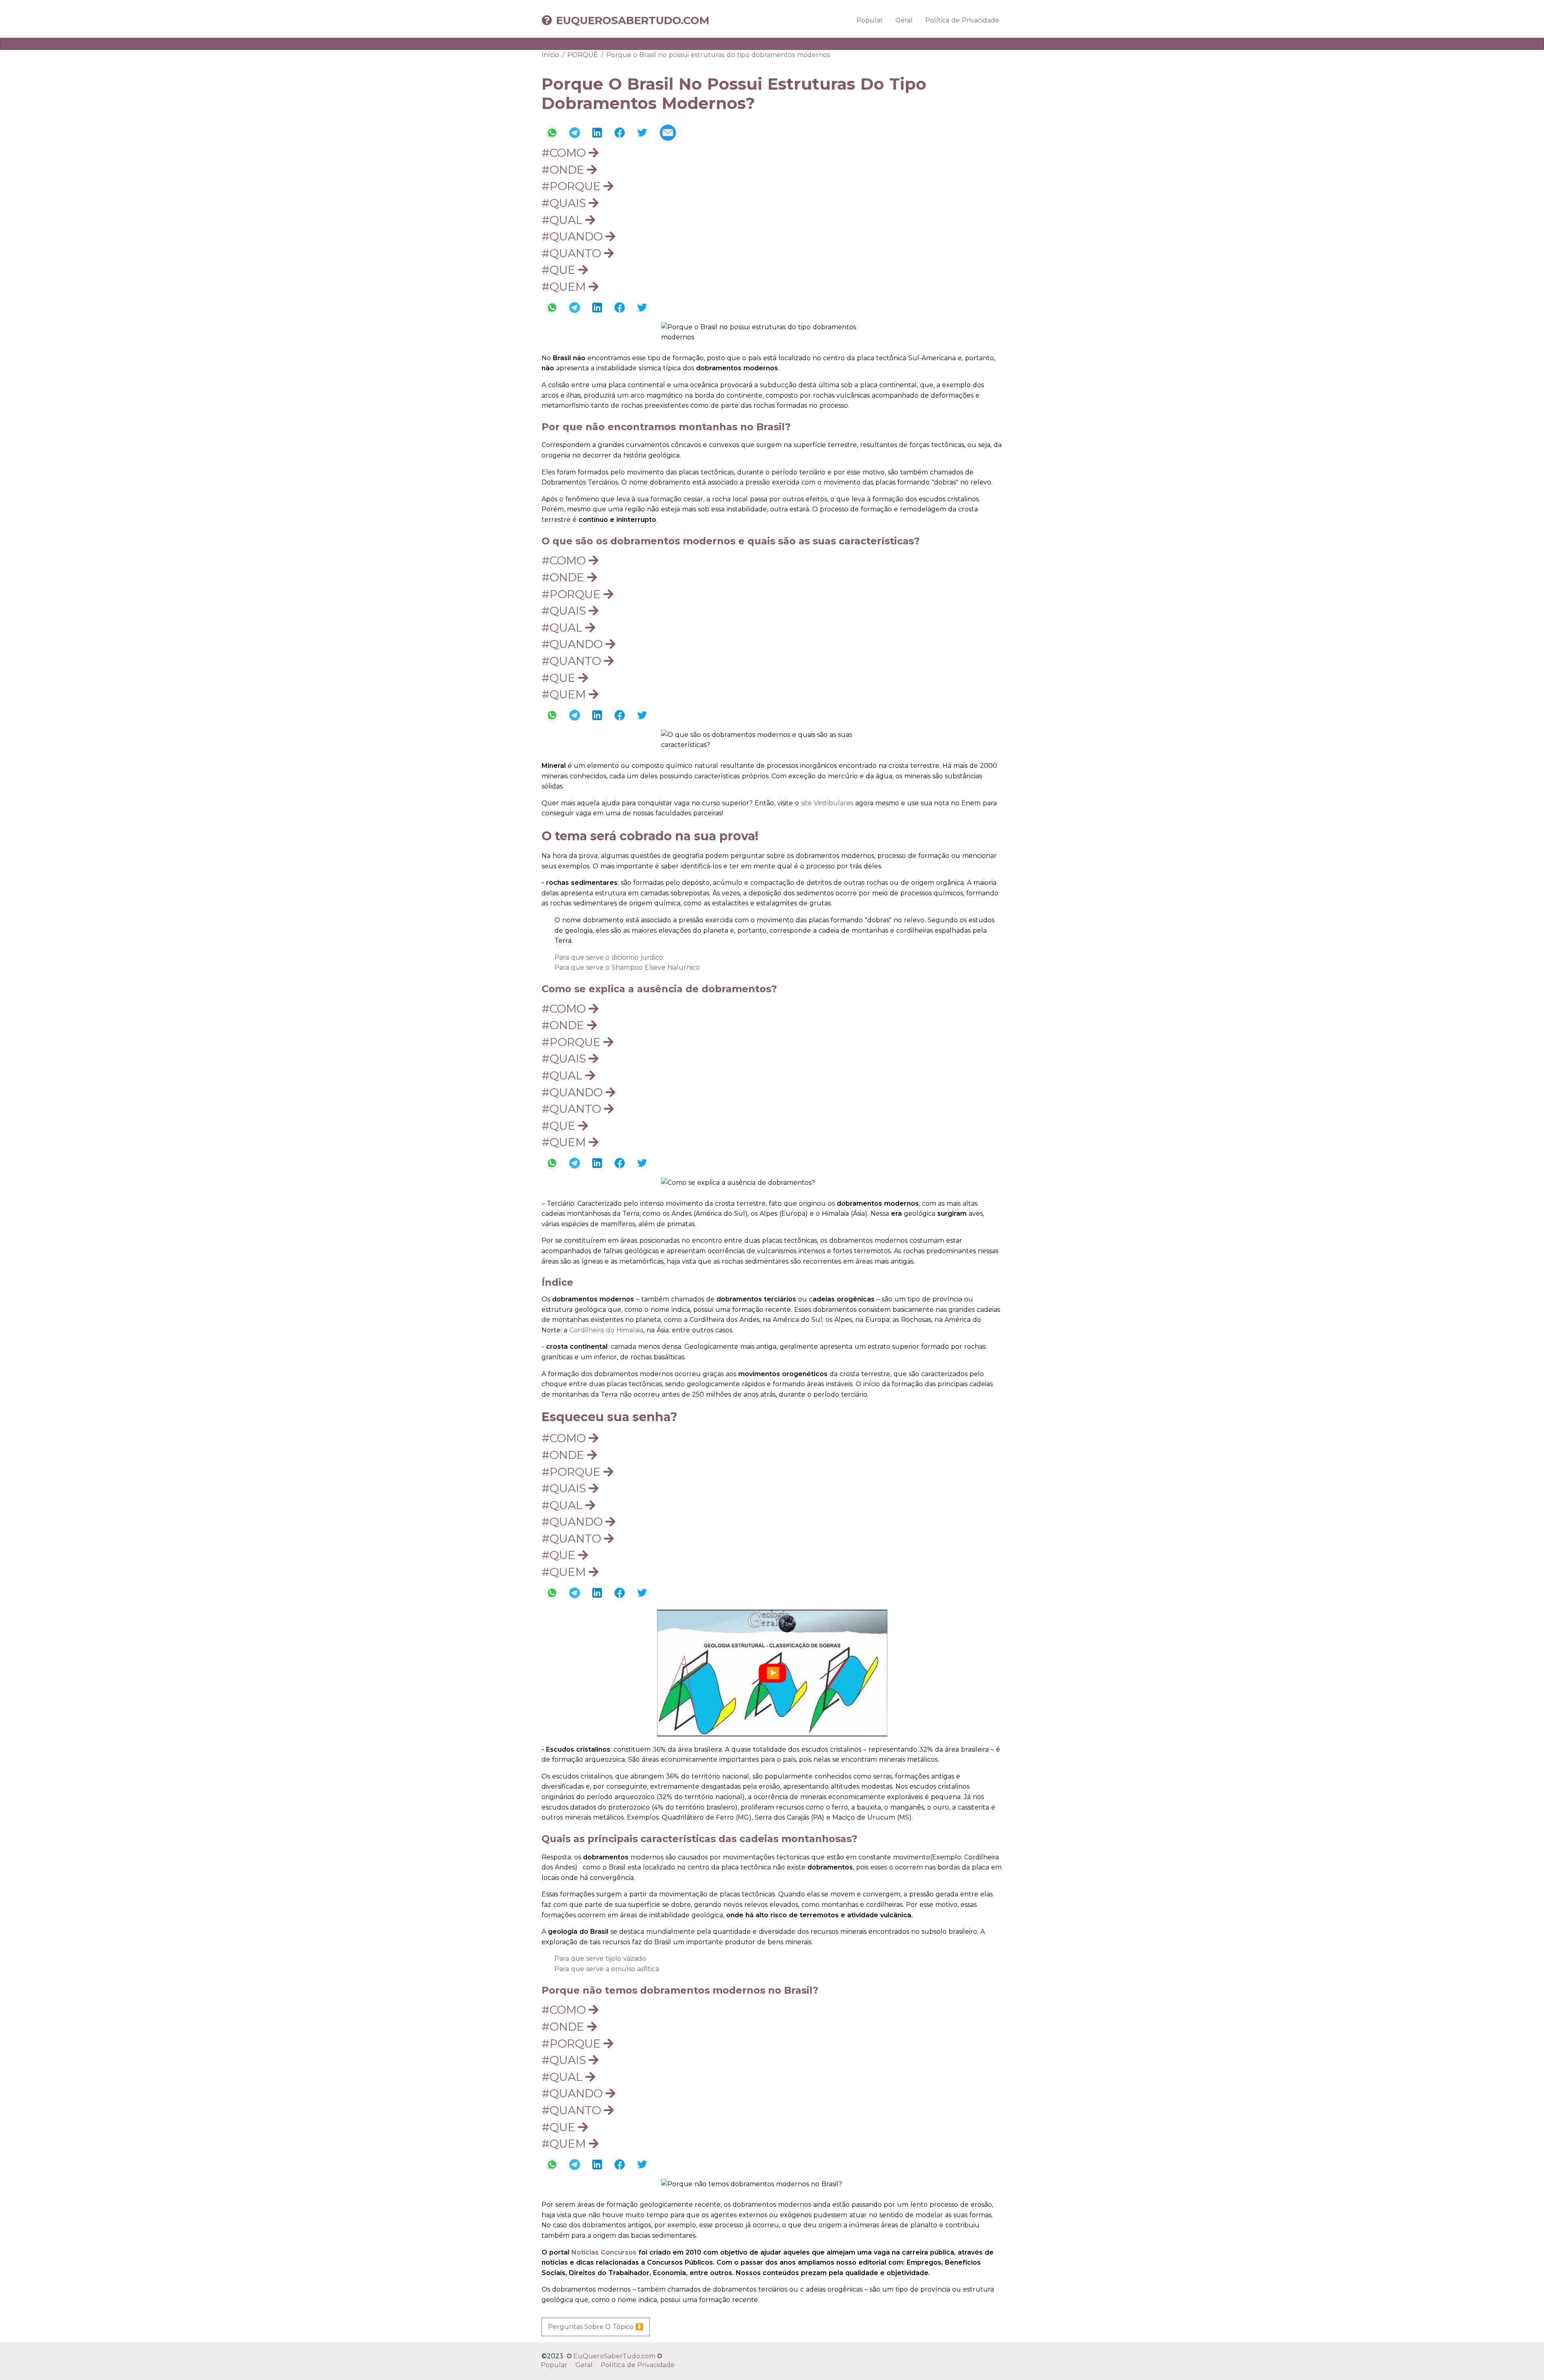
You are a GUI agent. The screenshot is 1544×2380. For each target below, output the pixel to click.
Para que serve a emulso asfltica (607, 1969)
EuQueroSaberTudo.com (633, 21)
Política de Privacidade (962, 20)
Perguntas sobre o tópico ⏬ (596, 2327)
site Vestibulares (827, 803)
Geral (904, 20)
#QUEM (565, 287)
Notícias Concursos (604, 2252)
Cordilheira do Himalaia (606, 1330)
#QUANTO (573, 253)
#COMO (565, 153)
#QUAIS (565, 203)
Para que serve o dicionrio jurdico (609, 957)
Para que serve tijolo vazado (600, 1958)
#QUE (560, 270)
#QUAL (564, 220)
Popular (870, 20)
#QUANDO (574, 236)
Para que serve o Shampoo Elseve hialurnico (627, 967)
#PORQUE (573, 186)
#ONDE (564, 170)
